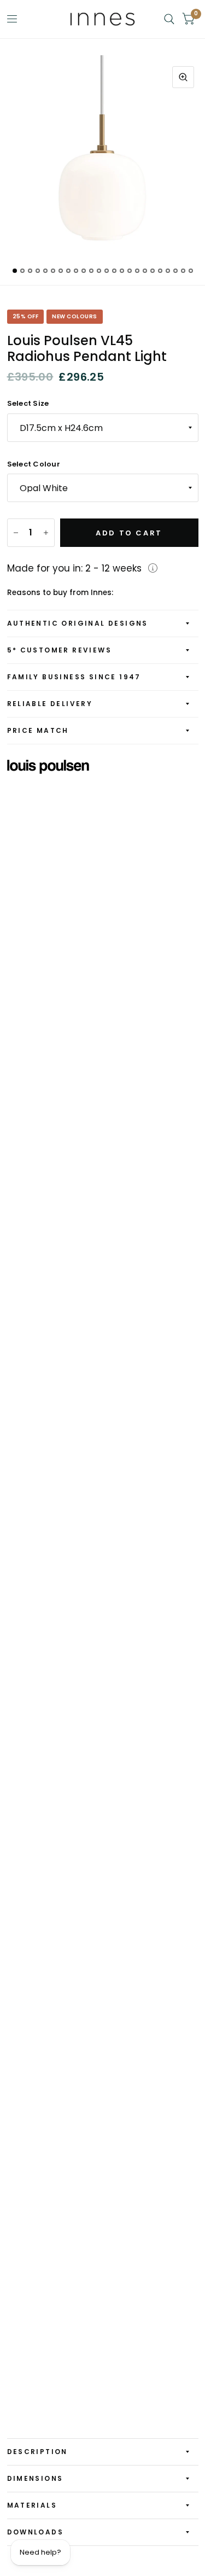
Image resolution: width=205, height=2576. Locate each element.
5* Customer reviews (60, 650)
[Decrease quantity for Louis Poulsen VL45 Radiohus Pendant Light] (16, 533)
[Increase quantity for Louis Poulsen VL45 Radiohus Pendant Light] (46, 533)
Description (37, 2452)
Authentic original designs (78, 623)
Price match (38, 730)
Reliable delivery (50, 704)
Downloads (36, 2532)
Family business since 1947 (74, 677)
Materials (32, 2505)
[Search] (169, 19)
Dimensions (35, 2478)
